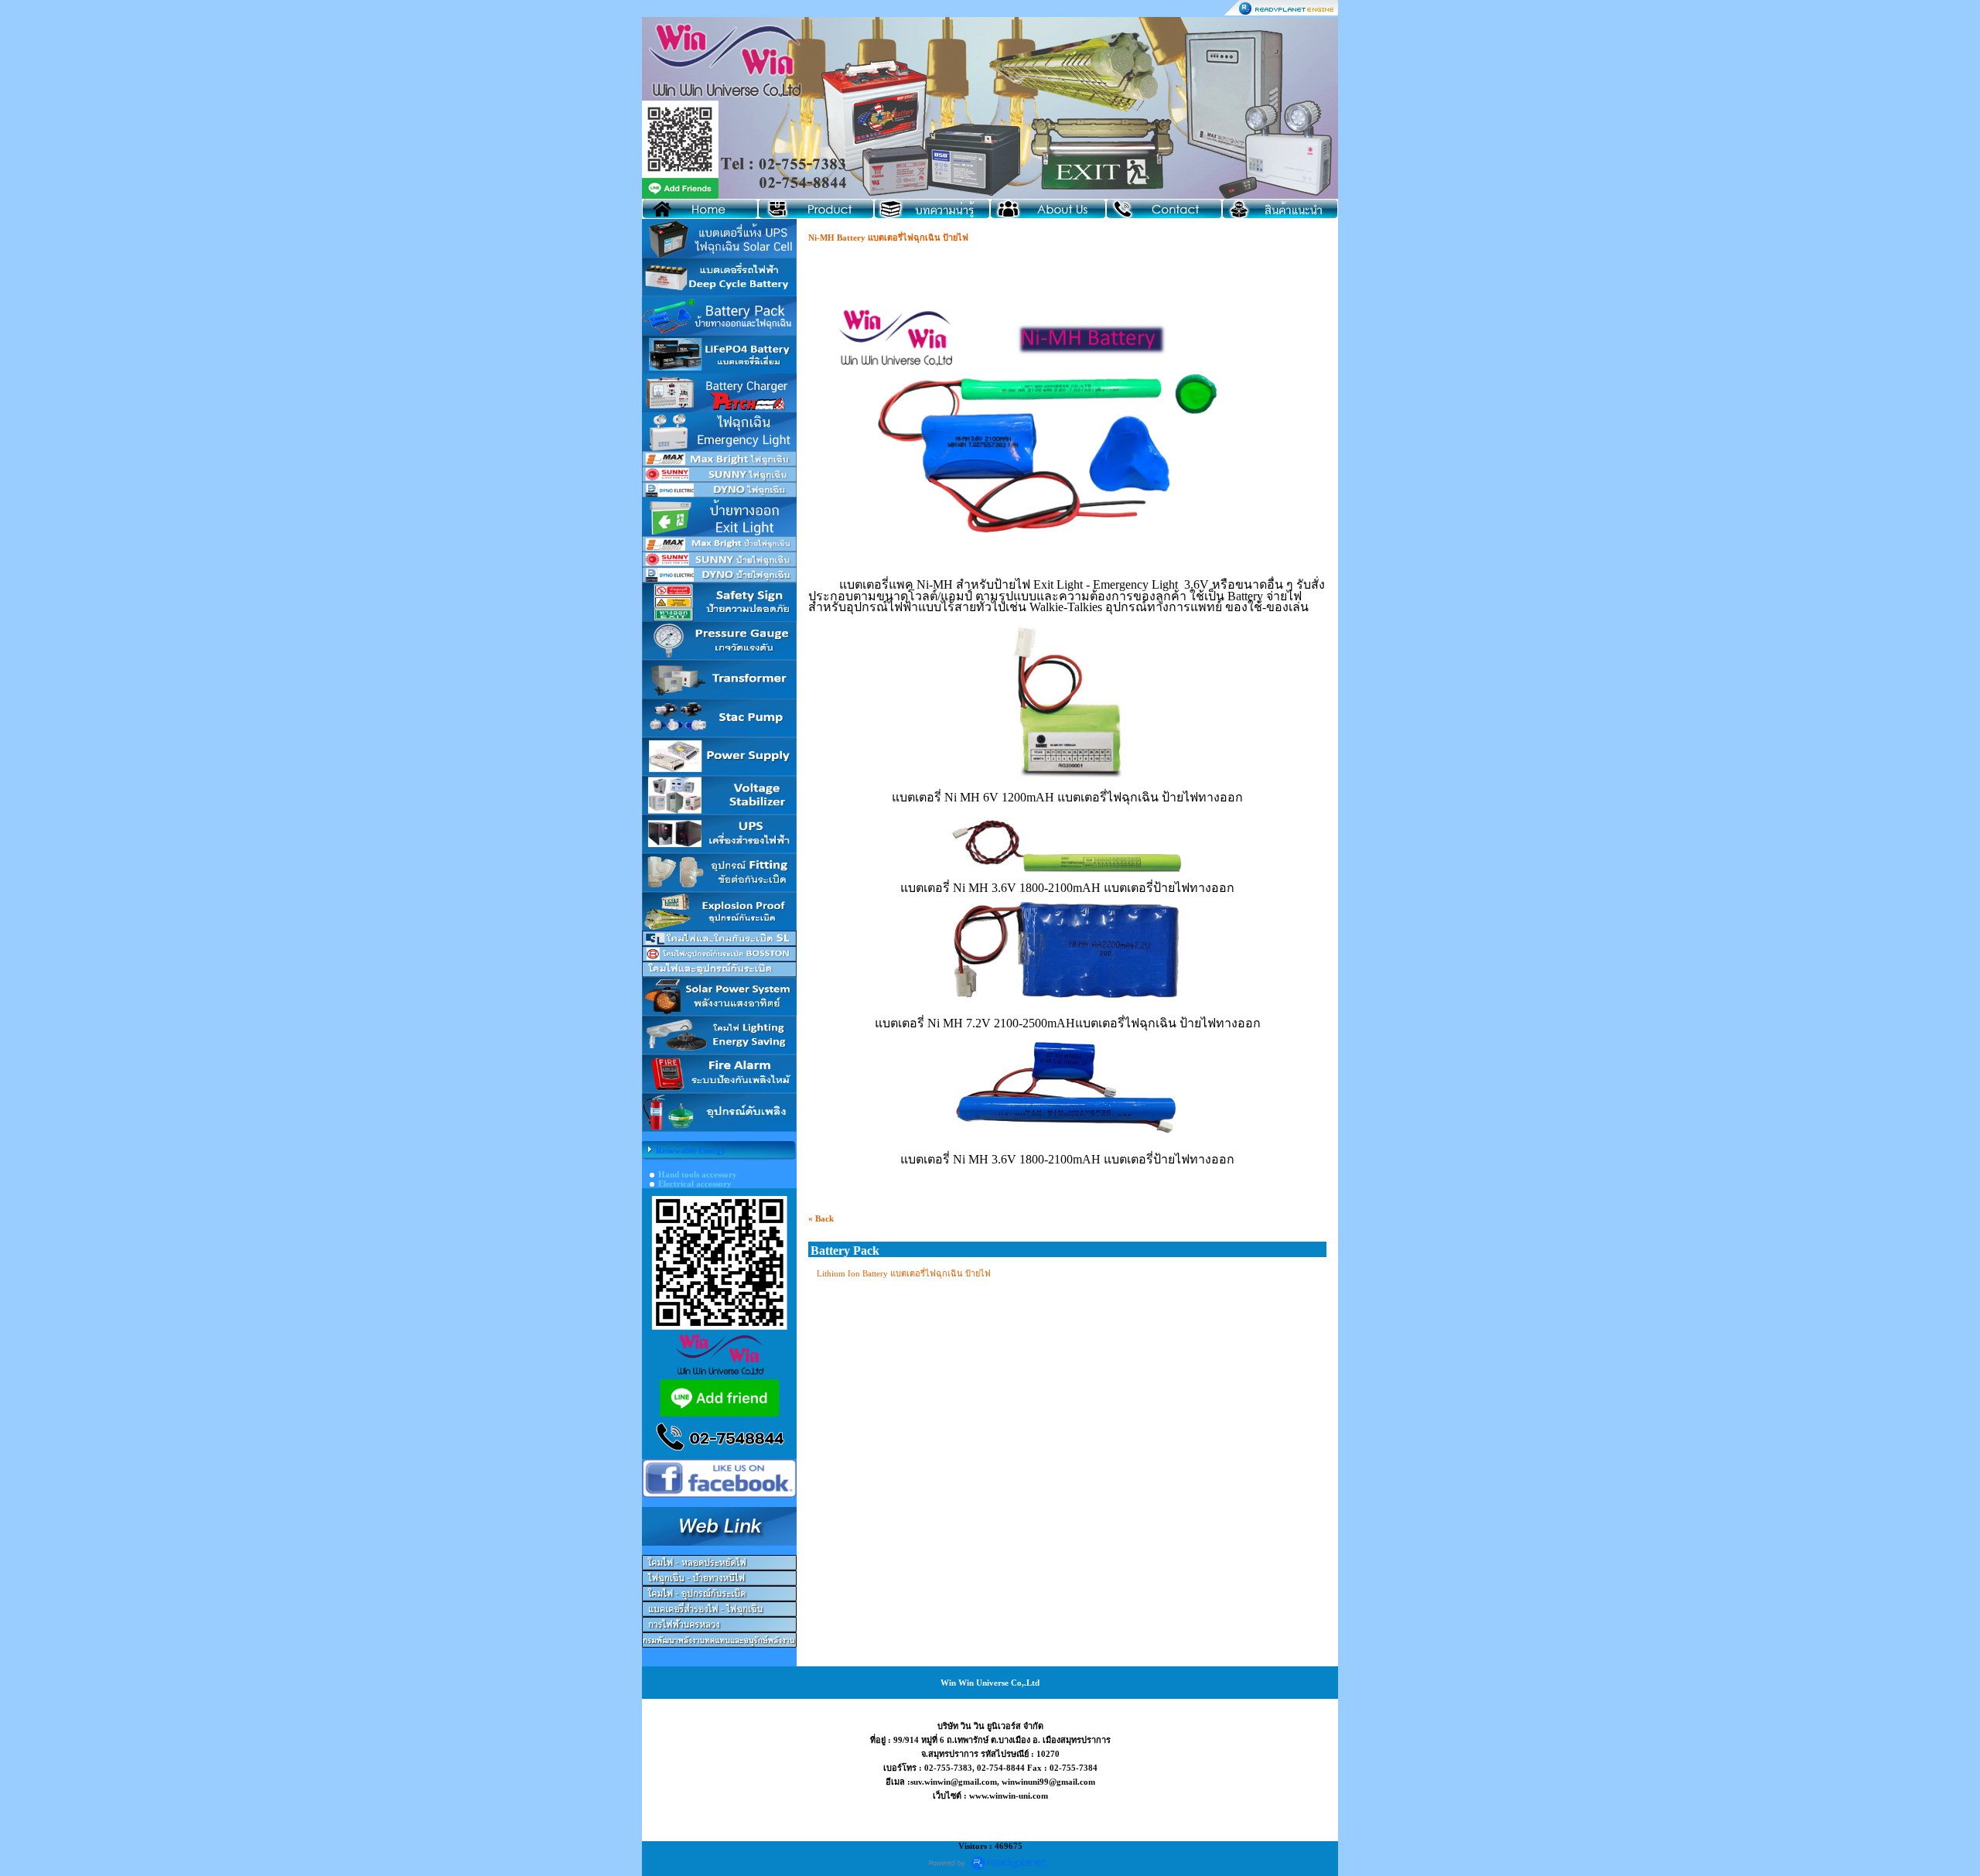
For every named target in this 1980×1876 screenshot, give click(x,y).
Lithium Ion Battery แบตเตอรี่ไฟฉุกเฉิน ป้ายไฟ (904, 1273)
